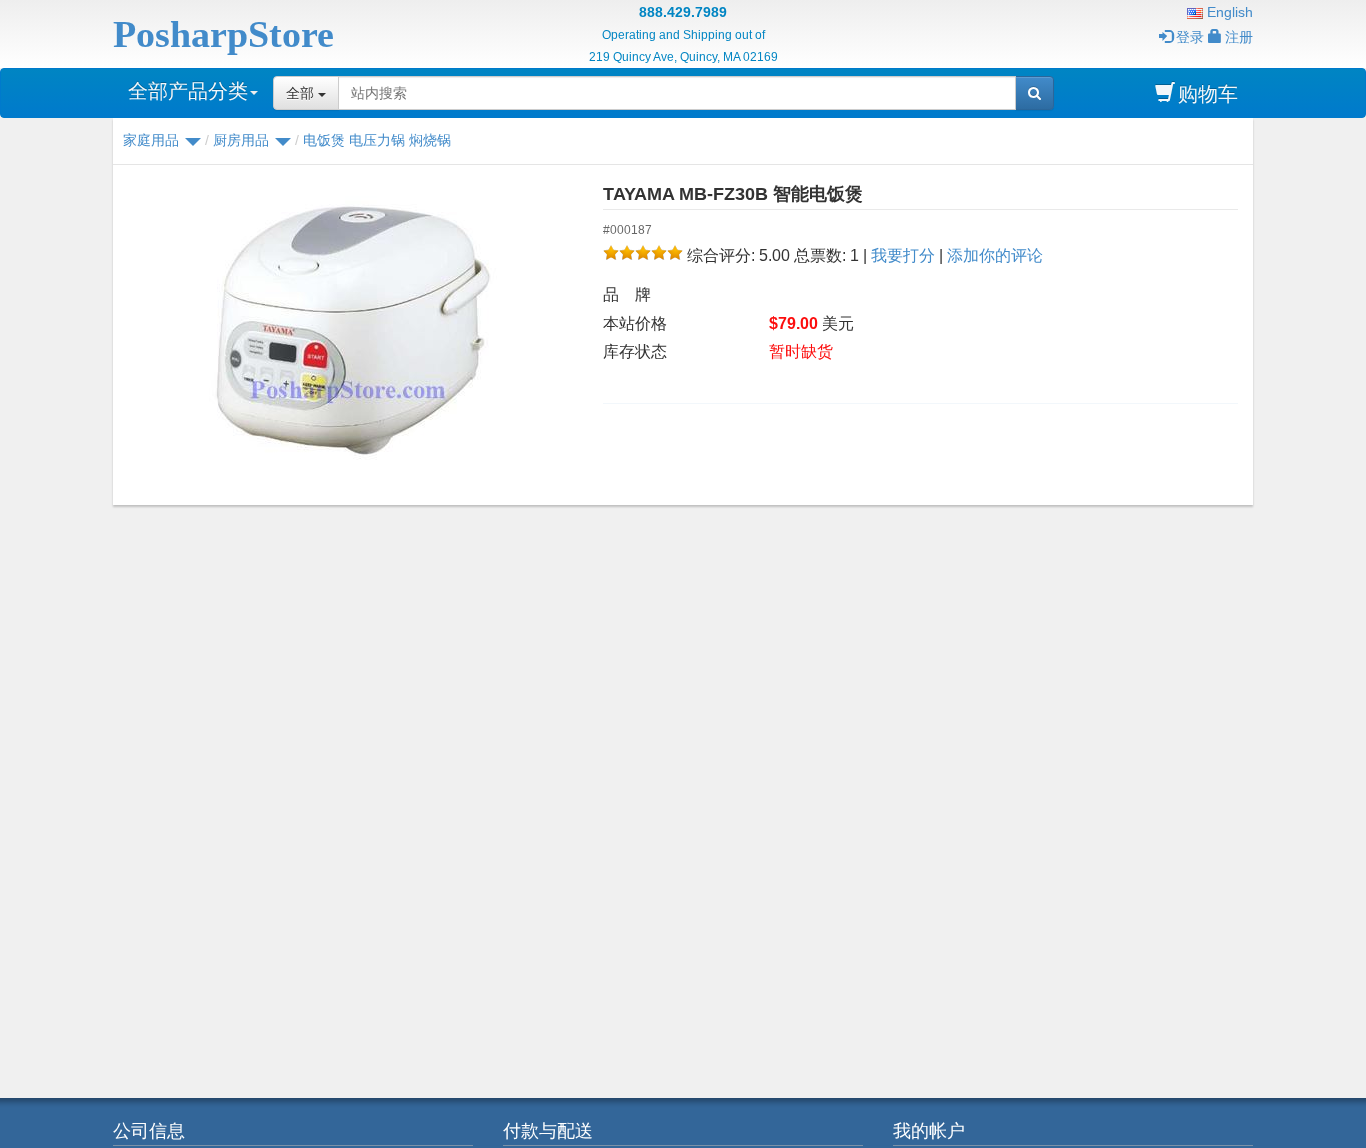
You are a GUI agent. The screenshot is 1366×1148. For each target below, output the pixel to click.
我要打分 (903, 255)
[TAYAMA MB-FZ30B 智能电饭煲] (350, 330)
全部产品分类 (188, 91)
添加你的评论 (995, 255)
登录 (1190, 37)
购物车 (1208, 94)
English (1228, 12)
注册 (1239, 37)
